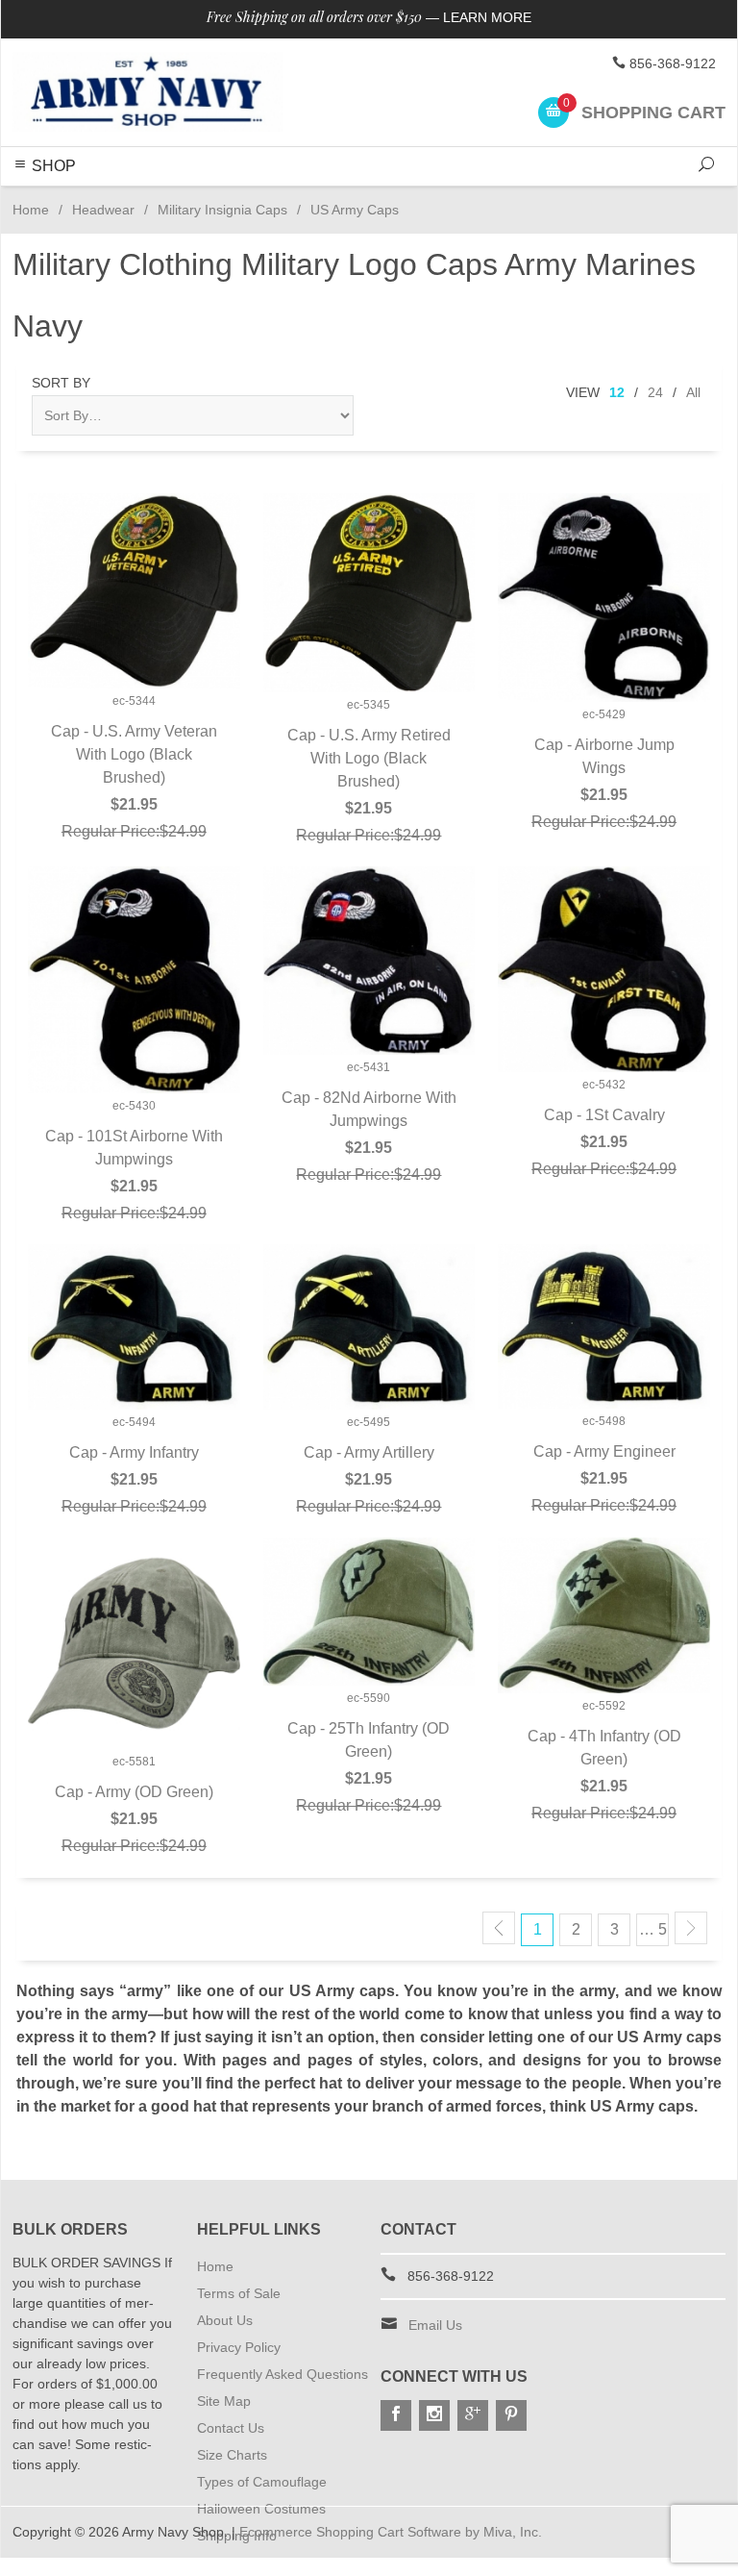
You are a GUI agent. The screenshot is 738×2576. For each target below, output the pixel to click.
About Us (225, 2320)
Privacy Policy (239, 2347)
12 (617, 392)
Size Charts (232, 2455)
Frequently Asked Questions (283, 2374)
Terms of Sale (239, 2293)
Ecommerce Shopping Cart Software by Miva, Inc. (391, 2532)
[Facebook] (396, 2415)
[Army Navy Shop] (148, 92)
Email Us (435, 2325)
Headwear (103, 210)
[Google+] (473, 2415)
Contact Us (231, 2428)
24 (655, 392)
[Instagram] (434, 2415)
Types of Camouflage (262, 2482)
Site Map (224, 2401)
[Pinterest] (511, 2415)
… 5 (653, 1929)
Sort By (61, 383)
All (693, 392)
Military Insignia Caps (222, 210)
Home (31, 210)
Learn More (487, 17)
